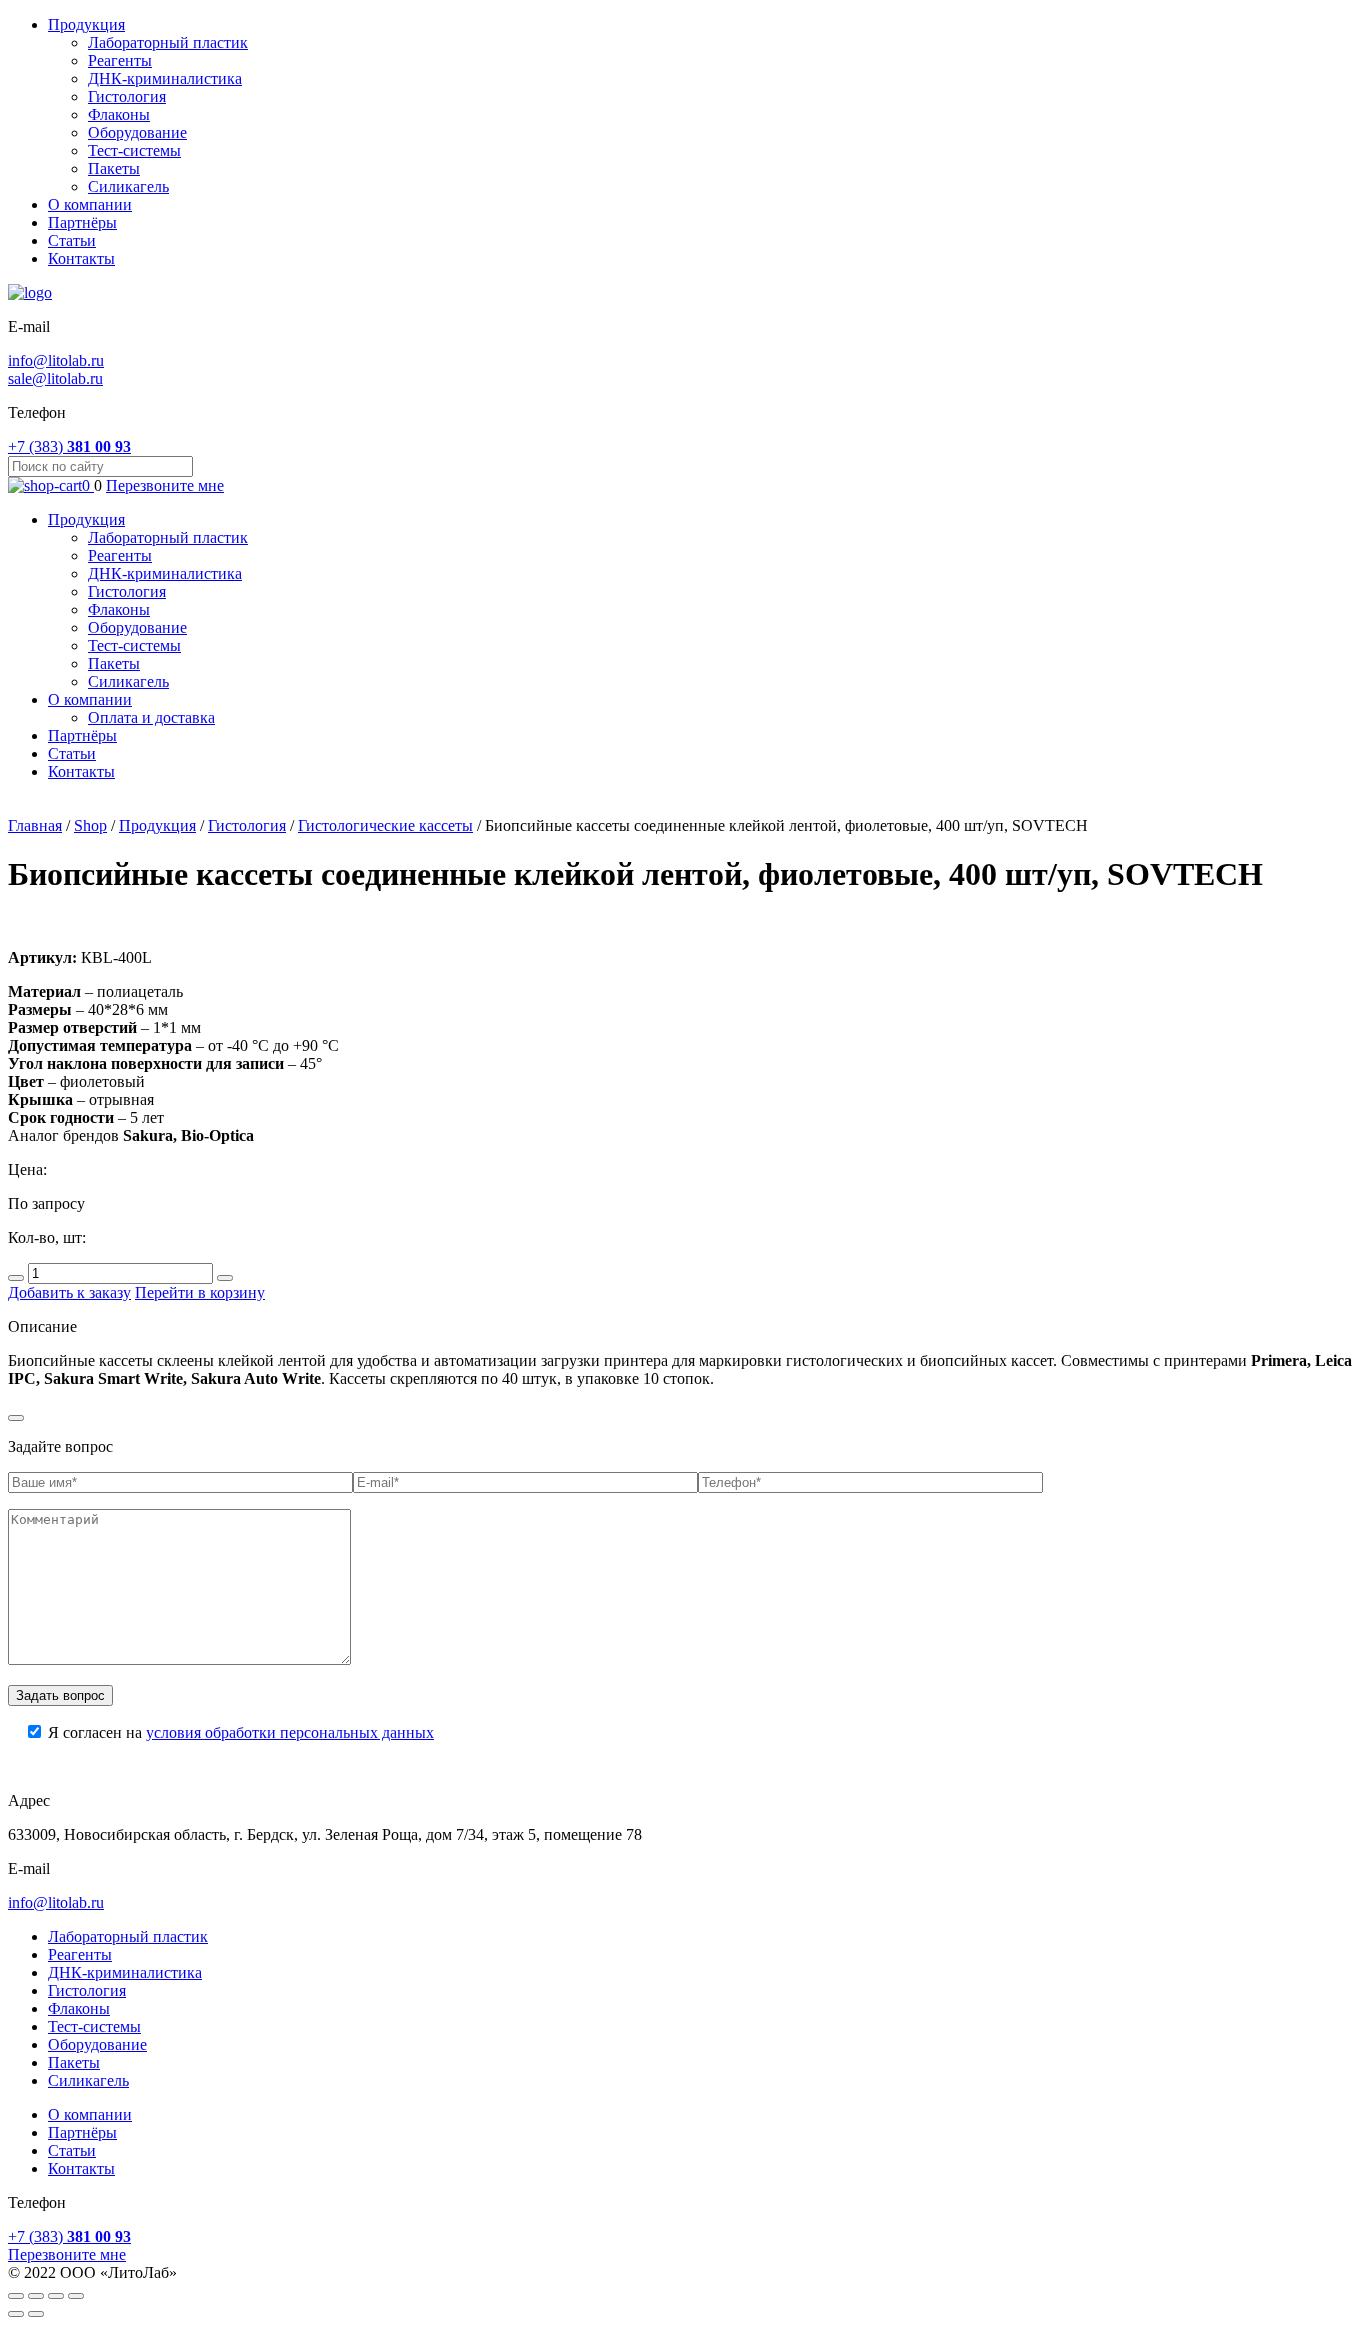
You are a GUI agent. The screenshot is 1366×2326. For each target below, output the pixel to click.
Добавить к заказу (69, 1292)
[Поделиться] (36, 2296)
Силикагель (128, 186)
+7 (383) (69, 446)
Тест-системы (134, 150)
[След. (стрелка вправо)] (36, 2314)
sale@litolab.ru (55, 378)
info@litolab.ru (56, 360)
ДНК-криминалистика (165, 78)
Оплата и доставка (151, 717)
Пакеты (114, 168)
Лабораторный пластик (168, 42)
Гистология (127, 96)
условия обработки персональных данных (290, 1732)
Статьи (72, 240)
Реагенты (120, 60)
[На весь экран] (56, 2296)
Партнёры (82, 222)
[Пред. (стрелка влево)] (16, 2314)
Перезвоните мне (165, 485)
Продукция (86, 24)
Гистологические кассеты (385, 825)
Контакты (81, 258)
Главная (35, 825)
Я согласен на (241, 1732)
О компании (90, 204)
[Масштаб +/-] (76, 2296)
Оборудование (137, 132)
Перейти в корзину (200, 1292)
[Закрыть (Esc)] (16, 2296)
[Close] (16, 1418)
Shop (90, 825)
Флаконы (119, 114)
